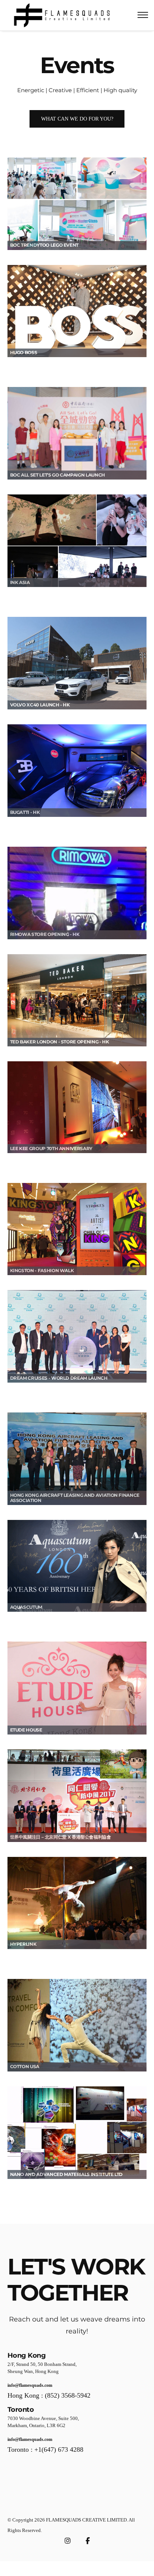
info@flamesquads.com (30, 2385)
